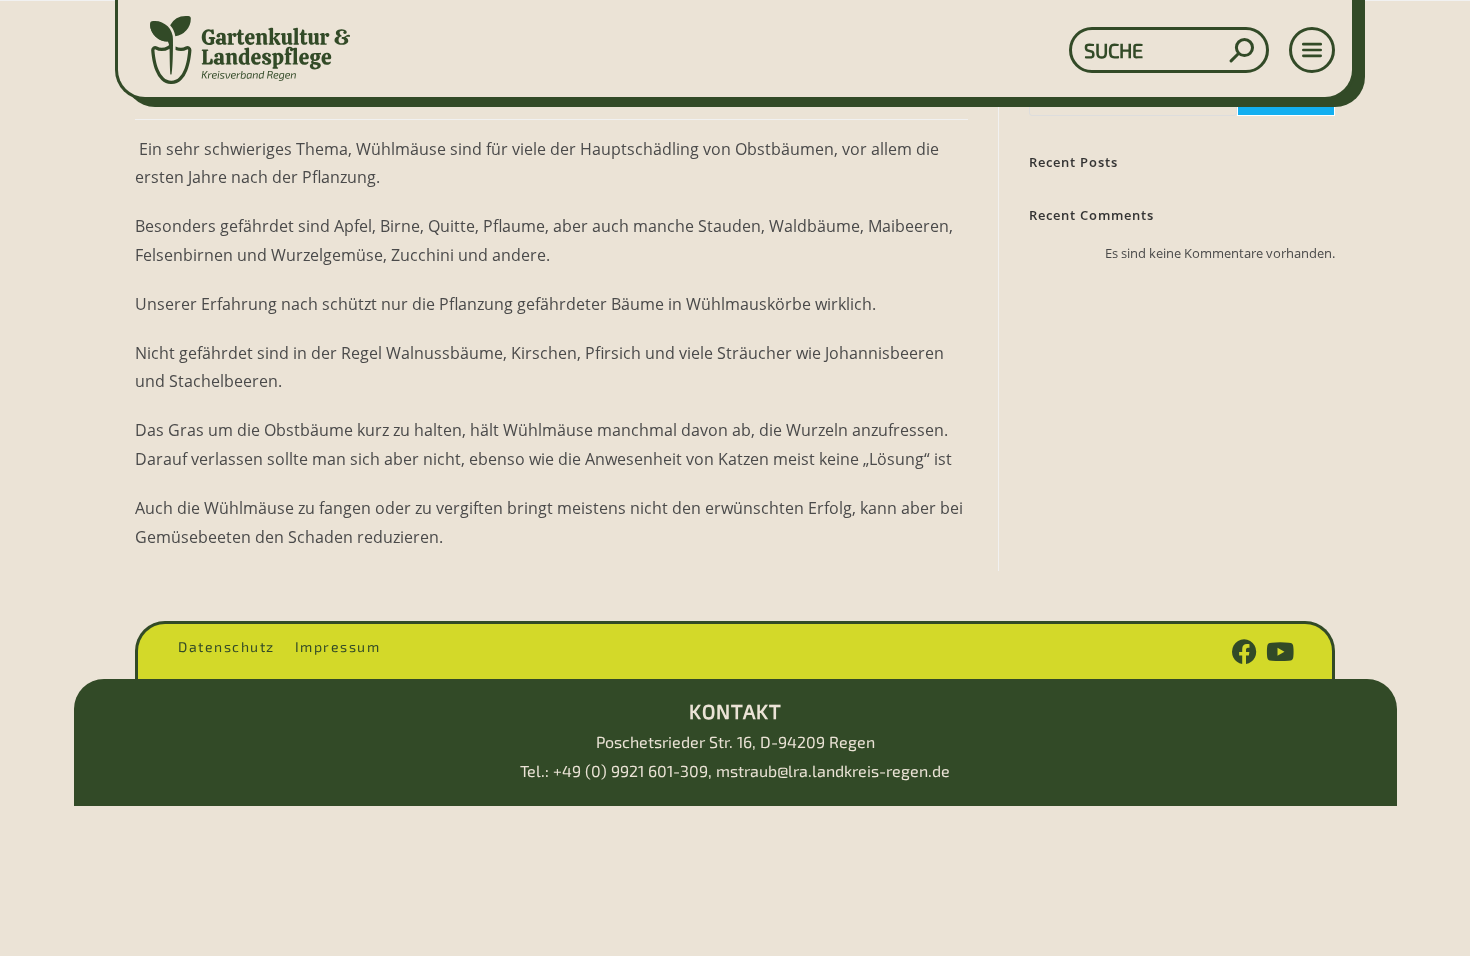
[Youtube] (1279, 651)
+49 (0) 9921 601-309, (632, 770)
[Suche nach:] (1007, 50)
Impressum (338, 647)
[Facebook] (1244, 651)
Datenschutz (226, 647)
